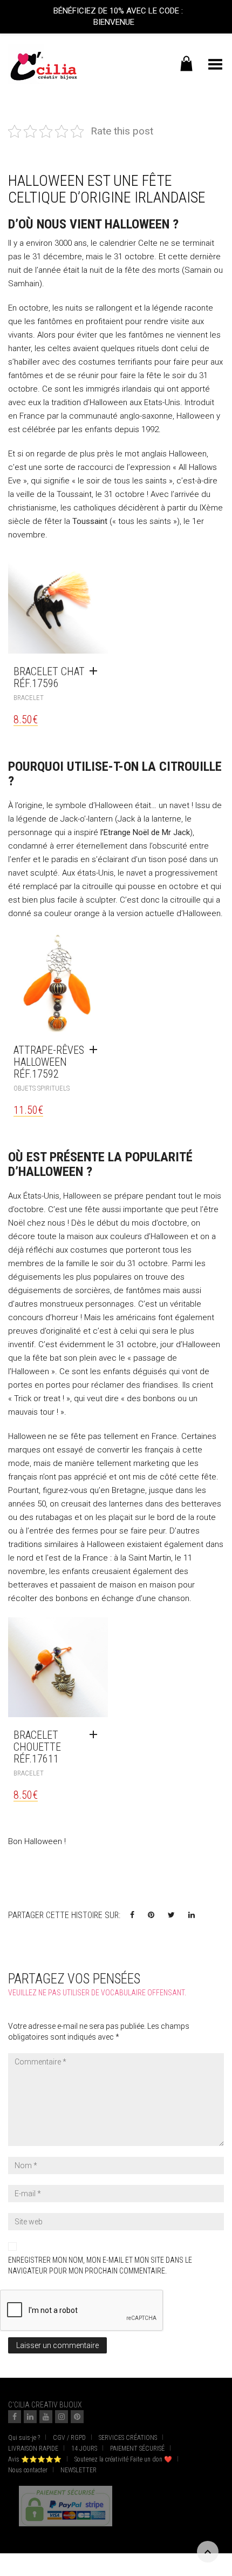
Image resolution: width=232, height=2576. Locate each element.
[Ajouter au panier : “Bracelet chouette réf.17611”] (96, 1735)
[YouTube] (46, 2417)
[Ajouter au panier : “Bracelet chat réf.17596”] (96, 671)
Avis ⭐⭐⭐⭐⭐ (35, 2459)
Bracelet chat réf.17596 (49, 677)
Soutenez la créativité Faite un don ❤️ (123, 2459)
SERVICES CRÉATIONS (128, 2438)
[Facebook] (15, 2417)
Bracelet (29, 698)
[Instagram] (62, 2417)
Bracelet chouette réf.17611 (37, 1747)
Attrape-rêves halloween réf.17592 (49, 1062)
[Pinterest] (77, 2417)
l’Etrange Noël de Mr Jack (145, 832)
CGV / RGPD (69, 2438)
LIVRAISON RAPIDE (33, 2449)
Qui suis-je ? (24, 2438)
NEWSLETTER (79, 2470)
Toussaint (90, 521)
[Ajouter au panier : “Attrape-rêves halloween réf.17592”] (96, 1050)
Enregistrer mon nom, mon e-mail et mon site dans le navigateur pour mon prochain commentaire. (100, 2265)
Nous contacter (28, 2470)
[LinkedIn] (30, 2417)
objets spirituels (42, 1088)
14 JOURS (84, 2449)
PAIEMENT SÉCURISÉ (137, 2449)
